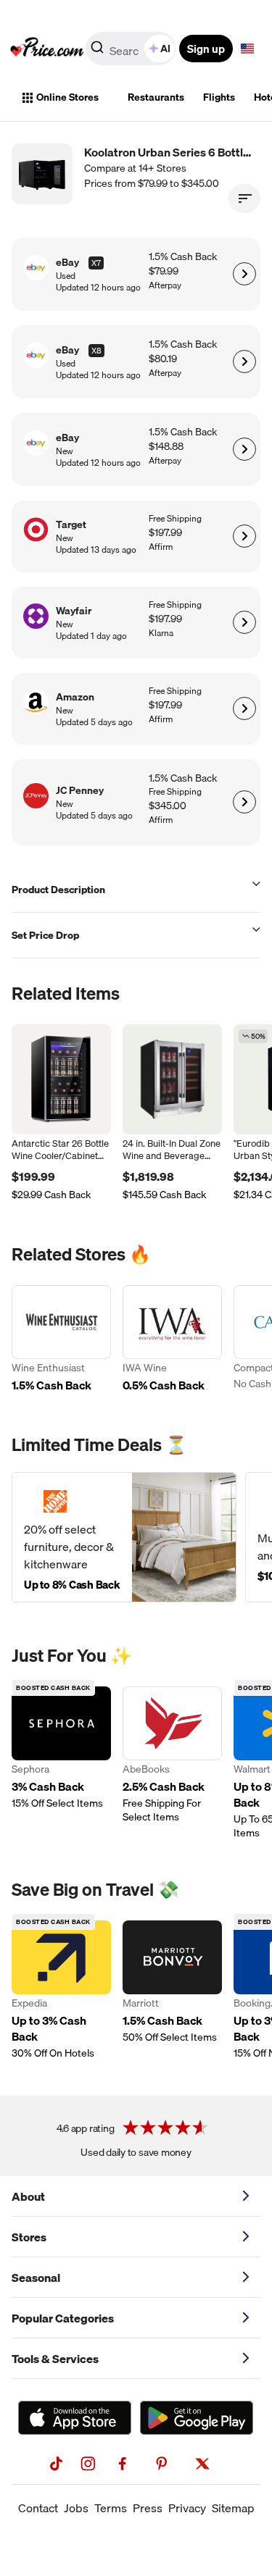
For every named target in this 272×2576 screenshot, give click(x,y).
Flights (219, 97)
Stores (29, 2237)
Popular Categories (63, 2318)
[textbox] (247, 49)
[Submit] (97, 51)
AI (165, 49)
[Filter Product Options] (244, 198)
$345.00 (168, 806)
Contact (38, 2508)
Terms (111, 2508)
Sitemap (233, 2508)
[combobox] (132, 49)
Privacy (187, 2508)
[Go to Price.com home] (47, 49)
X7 (96, 263)
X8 (96, 351)
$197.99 (165, 533)
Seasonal (36, 2278)
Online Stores (67, 97)
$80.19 (163, 359)
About (28, 2196)
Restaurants (156, 97)
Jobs (76, 2508)
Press (148, 2508)
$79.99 (164, 271)
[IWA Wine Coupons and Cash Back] (172, 1340)
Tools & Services (55, 2359)
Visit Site (244, 274)
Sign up (206, 49)
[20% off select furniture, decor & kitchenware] (124, 1537)
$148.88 (166, 447)
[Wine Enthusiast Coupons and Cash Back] (61, 1340)
